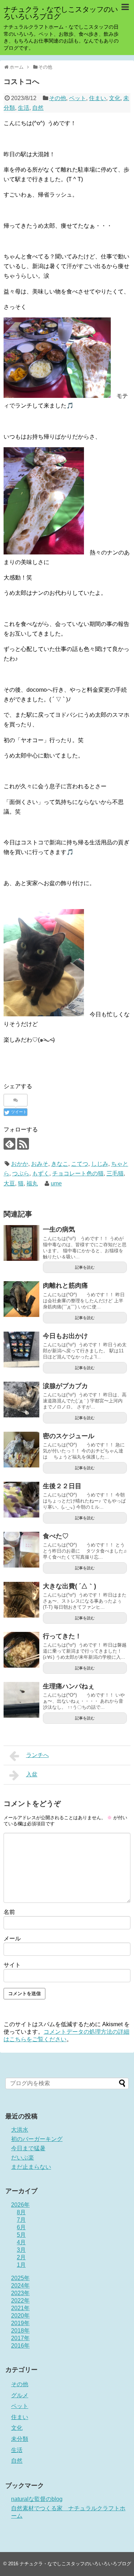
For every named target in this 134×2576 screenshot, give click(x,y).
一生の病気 (59, 1229)
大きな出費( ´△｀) (70, 1586)
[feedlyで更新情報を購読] (9, 1144)
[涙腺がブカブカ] (21, 1400)
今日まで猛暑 (28, 2148)
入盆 (32, 1774)
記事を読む (85, 1267)
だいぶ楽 (23, 2158)
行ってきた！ (62, 1636)
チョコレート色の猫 (78, 1173)
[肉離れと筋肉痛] (21, 1299)
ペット (78, 98)
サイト (12, 1965)
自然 (38, 108)
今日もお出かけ (65, 1336)
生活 (24, 108)
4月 (21, 2242)
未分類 (20, 2439)
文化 (115, 98)
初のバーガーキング (37, 2139)
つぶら (21, 1173)
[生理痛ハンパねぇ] (21, 1700)
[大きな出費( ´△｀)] (21, 1600)
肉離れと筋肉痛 (65, 1285)
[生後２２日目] (21, 1500)
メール (12, 1938)
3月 (21, 2250)
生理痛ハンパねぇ (69, 1686)
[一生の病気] (21, 1243)
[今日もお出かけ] (21, 1349)
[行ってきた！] (21, 1650)
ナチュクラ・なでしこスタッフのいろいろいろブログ (61, 13)
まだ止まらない (31, 2167)
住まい (98, 98)
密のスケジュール (69, 1436)
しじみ (100, 1164)
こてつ (80, 1164)
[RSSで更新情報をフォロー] (23, 1144)
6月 (21, 2227)
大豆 (9, 1183)
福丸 (32, 1183)
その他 (58, 98)
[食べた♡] (21, 1550)
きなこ (60, 1164)
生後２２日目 (62, 1486)
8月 (21, 2212)
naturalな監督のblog (37, 2499)
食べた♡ (56, 1536)
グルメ (20, 2395)
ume (56, 1183)
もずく (41, 1173)
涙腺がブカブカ (65, 1386)
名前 (9, 1912)
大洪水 (20, 2130)
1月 (21, 2265)
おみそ (40, 1164)
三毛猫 (115, 1173)
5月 (21, 2235)
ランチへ (38, 1755)
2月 (21, 2257)
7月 (21, 2220)
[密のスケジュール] (21, 1450)
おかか (20, 1164)
